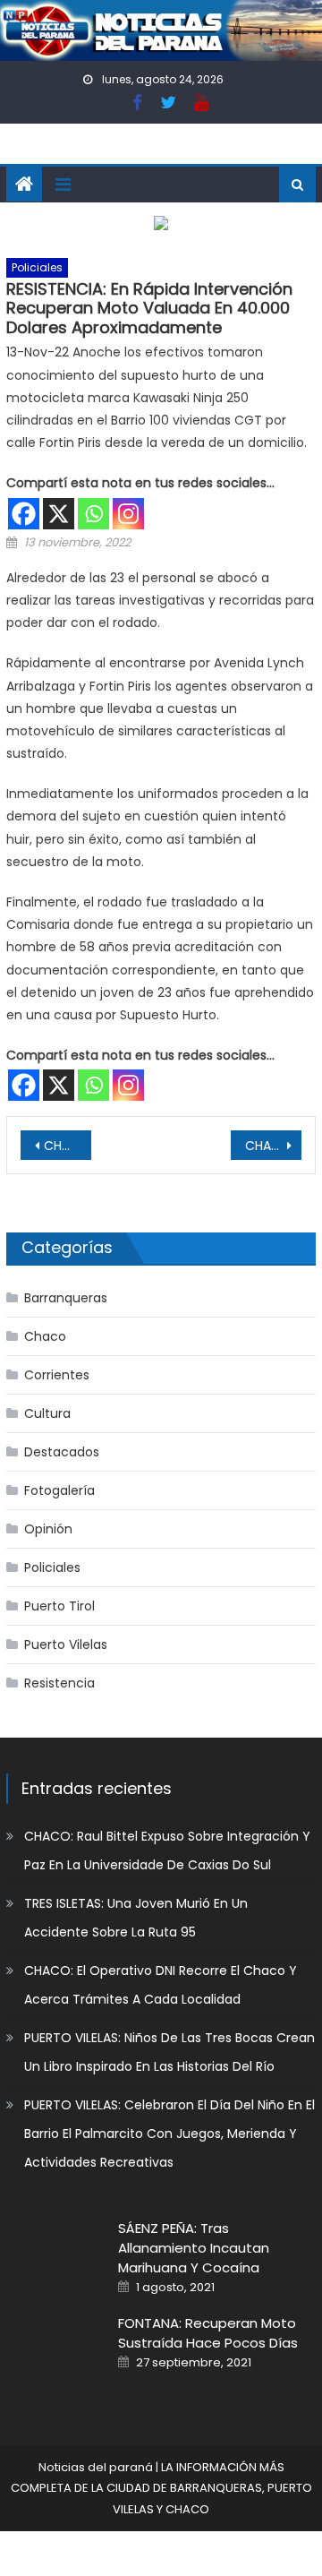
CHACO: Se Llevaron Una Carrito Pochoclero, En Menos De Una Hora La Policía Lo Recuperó (67, 1146)
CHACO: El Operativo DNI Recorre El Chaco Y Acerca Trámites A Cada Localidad (161, 1985)
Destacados (62, 1452)
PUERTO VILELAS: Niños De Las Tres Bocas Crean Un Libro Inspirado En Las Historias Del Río (169, 2052)
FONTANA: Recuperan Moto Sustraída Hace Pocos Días (208, 2333)
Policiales (37, 267)
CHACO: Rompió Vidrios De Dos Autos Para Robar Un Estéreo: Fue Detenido (273, 1146)
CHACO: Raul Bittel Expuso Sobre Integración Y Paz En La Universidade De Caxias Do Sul (167, 1850)
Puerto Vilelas (66, 1644)
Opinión (48, 1529)
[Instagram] (128, 514)
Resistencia (59, 1683)
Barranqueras (66, 1298)
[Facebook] (24, 514)
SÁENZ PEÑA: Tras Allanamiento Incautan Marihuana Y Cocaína (194, 2248)
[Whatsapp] (93, 514)
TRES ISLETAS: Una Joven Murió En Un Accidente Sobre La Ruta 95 (136, 1918)
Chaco (45, 1336)
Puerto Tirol (59, 1606)
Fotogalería (59, 1490)
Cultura (47, 1413)
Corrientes (57, 1375)
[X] (59, 514)
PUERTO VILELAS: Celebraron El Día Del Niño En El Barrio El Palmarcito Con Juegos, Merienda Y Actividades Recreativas (169, 2134)
